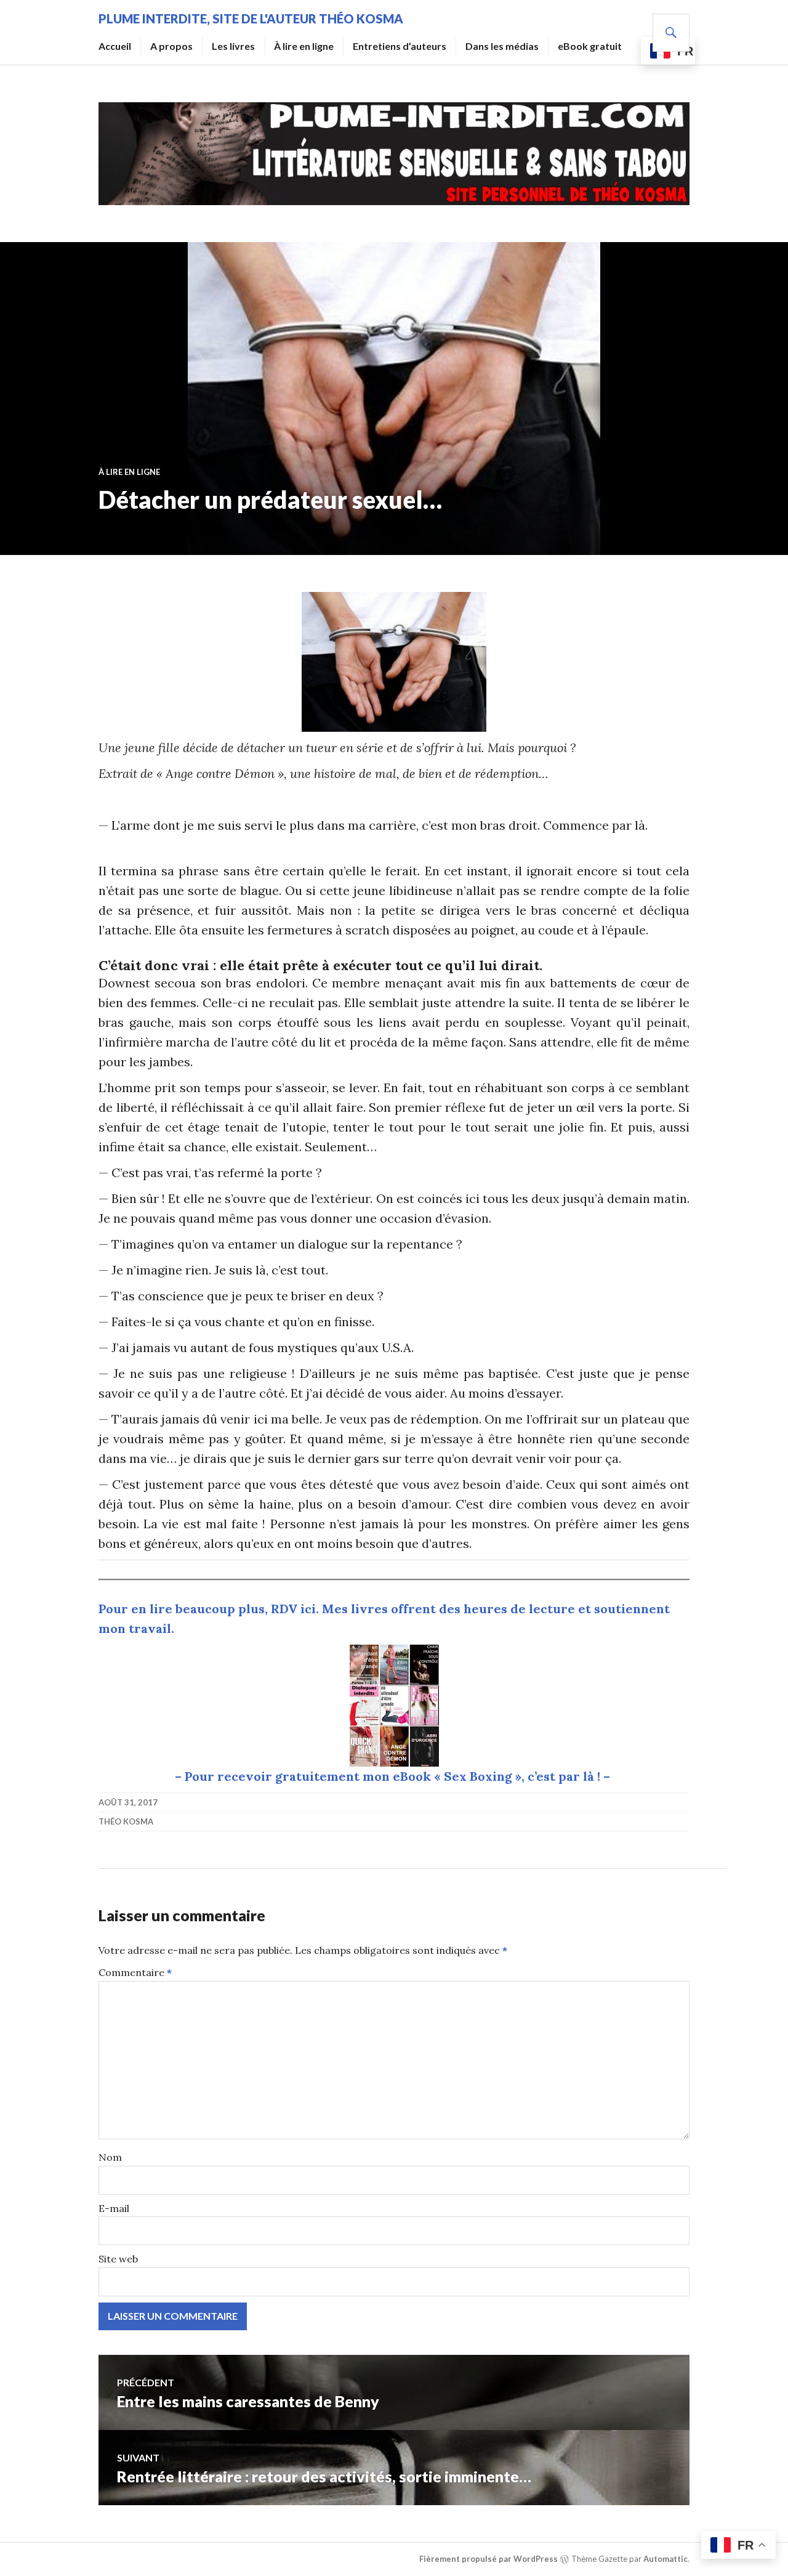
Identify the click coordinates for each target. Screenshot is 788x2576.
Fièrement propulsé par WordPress (488, 2559)
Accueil (115, 46)
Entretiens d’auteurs (400, 46)
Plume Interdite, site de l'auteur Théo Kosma (251, 18)
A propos (171, 46)
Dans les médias (502, 46)
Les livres (233, 46)
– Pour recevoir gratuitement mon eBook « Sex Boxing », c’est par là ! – (394, 1776)
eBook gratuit (590, 46)
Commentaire (135, 1972)
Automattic (665, 2559)
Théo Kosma (126, 1821)
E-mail (114, 2208)
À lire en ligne (304, 46)
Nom (110, 2157)
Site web (118, 2259)
